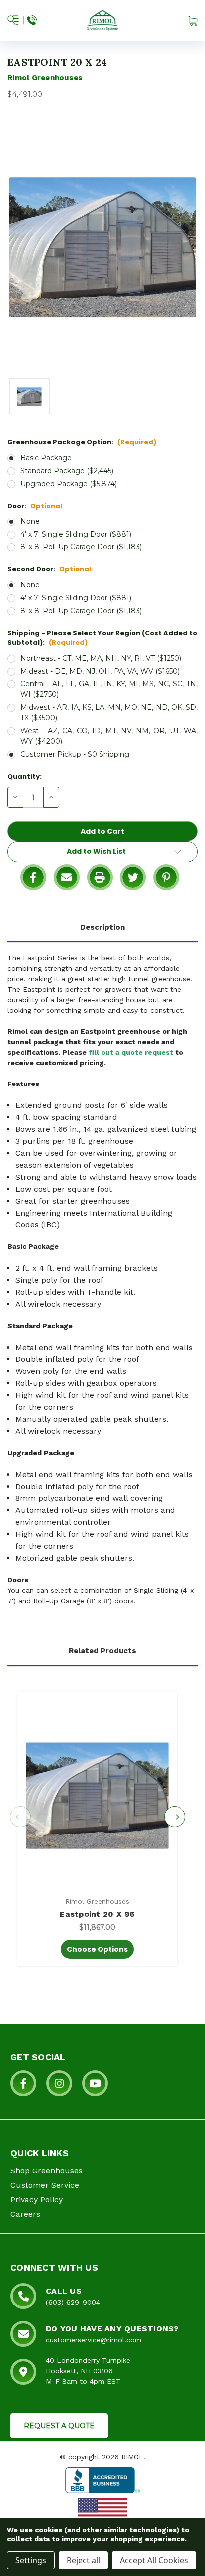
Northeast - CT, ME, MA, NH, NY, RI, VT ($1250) (101, 658)
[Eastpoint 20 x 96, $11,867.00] (97, 1795)
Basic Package (46, 458)
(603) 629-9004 (73, 2302)
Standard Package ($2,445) (67, 471)
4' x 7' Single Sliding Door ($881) (76, 534)
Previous (20, 1817)
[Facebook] (33, 877)
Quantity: (25, 776)
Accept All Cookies (154, 2560)
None (30, 521)
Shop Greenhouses (47, 2171)
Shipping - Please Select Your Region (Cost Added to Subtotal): (102, 638)
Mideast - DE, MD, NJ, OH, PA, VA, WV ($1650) (100, 671)
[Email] (67, 877)
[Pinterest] (166, 877)
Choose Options (97, 1949)
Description (102, 927)
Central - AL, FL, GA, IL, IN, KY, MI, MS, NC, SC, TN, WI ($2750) (109, 689)
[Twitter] (133, 877)
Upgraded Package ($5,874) (69, 484)
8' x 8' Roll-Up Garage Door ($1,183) (81, 547)
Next (175, 1817)
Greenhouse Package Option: (82, 442)
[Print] (100, 877)
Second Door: (49, 569)
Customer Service (45, 2185)
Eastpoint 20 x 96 (97, 1914)
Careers (25, 2214)
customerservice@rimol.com (94, 2340)
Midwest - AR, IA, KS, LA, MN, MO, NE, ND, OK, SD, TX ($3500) (109, 713)
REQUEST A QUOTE (59, 2426)
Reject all (83, 2560)
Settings (31, 2560)
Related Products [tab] (102, 1651)
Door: (35, 506)
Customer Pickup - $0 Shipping (75, 754)
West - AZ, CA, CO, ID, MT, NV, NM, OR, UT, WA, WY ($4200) (109, 736)
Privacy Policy (37, 2200)
